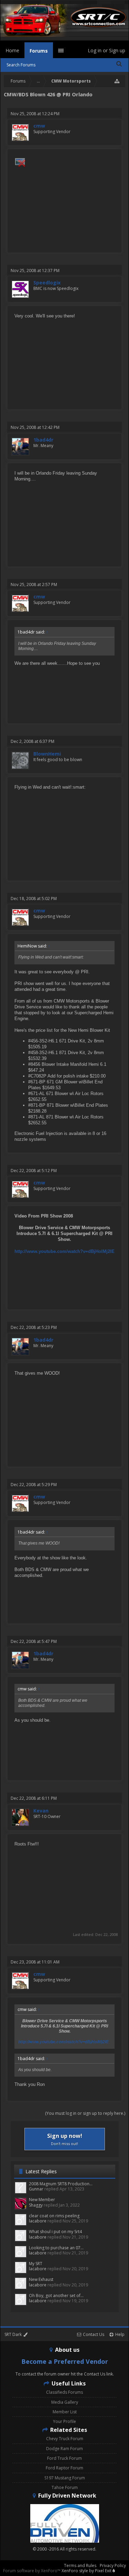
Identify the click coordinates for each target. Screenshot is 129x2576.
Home (12, 50)
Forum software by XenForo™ (32, 2571)
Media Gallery (65, 2402)
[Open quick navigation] (117, 81)
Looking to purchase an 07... (56, 2248)
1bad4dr (43, 440)
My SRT (36, 2264)
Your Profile (64, 2421)
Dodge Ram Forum (64, 2449)
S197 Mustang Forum (65, 2478)
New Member (42, 2200)
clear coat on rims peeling (54, 2216)
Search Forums (21, 65)
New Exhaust (41, 2279)
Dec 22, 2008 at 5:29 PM (34, 1485)
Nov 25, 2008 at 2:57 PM (34, 585)
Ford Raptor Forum (64, 2468)
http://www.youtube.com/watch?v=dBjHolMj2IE (64, 1251)
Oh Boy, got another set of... (56, 2296)
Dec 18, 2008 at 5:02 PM (34, 899)
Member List (65, 2412)
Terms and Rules (80, 2566)
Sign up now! (65, 2139)
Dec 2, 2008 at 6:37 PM (33, 741)
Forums (39, 51)
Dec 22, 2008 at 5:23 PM (34, 1327)
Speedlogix (47, 283)
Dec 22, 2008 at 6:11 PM (34, 1798)
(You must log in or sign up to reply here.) (85, 2113)
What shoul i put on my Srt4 (55, 2232)
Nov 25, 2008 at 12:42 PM (35, 427)
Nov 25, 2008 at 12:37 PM (35, 270)
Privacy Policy (113, 2566)
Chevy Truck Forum (65, 2439)
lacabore (38, 2221)
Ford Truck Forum (64, 2458)
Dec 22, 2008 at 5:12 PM (34, 1171)
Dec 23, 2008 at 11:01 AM (35, 1962)
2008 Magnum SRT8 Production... (61, 2184)
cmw (39, 126)
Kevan (41, 1811)
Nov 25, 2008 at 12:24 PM (35, 114)
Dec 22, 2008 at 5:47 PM (34, 1641)
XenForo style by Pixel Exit (87, 2571)
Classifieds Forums (64, 2392)
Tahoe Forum (65, 2487)
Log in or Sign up (106, 50)
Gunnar (36, 2189)
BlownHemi (47, 754)
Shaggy (36, 2205)
